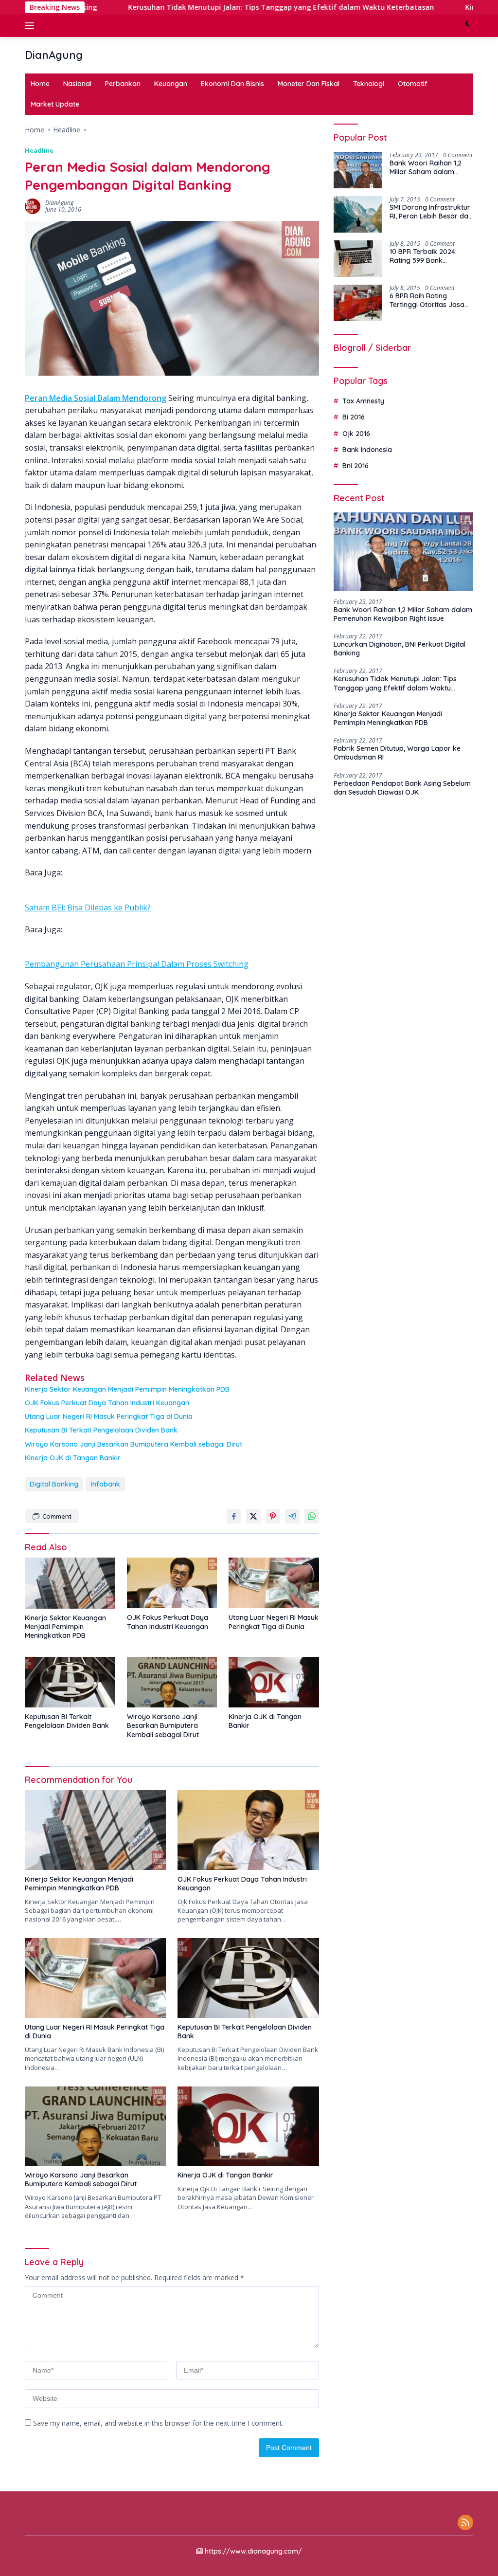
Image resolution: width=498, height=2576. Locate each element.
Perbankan (123, 84)
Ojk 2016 (356, 434)
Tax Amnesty (363, 401)
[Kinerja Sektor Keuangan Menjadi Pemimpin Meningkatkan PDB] (70, 1583)
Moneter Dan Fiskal (309, 84)
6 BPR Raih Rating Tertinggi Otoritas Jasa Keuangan (427, 300)
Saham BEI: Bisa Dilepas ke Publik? (88, 907)
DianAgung (54, 55)
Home (40, 84)
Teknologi (369, 84)
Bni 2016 (356, 466)
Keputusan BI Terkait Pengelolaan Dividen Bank (101, 1430)
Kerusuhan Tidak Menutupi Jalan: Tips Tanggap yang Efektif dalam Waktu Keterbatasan (222, 7)
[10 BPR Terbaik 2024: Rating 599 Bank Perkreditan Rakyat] (358, 259)
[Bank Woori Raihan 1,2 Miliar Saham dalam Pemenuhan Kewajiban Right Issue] (358, 170)
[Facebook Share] (234, 1516)
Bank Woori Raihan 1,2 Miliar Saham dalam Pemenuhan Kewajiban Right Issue (427, 167)
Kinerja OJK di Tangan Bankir (73, 1458)
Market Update (55, 104)
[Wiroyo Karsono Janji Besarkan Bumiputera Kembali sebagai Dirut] (172, 1682)
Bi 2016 (354, 417)
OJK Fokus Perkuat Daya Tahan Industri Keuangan (107, 1403)
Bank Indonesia (367, 450)
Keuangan (171, 84)
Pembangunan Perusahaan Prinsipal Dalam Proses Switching (137, 964)
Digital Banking (54, 1484)
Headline (39, 150)
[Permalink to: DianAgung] (33, 206)
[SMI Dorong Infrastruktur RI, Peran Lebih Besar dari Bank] (358, 214)
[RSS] (465, 2523)
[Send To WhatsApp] (312, 1516)
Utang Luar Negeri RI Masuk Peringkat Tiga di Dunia (109, 1416)
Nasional (77, 84)
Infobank (106, 1484)
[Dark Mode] (468, 26)
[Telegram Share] (292, 1516)
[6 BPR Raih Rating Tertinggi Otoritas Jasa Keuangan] (358, 303)
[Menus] (31, 26)
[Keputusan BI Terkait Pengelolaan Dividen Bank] (70, 1682)
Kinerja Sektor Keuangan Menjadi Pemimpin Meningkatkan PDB (127, 1389)
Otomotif (413, 84)
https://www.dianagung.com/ (253, 2551)
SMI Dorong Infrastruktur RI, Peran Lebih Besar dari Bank (431, 212)
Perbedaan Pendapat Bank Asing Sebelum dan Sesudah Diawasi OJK (402, 788)
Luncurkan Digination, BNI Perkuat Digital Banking (400, 649)
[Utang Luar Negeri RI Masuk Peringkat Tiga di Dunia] (274, 1583)
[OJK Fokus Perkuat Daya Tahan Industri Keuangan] (172, 1583)
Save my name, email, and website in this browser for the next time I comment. (158, 2423)
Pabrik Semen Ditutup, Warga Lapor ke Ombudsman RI (397, 753)
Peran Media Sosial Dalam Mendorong (96, 398)
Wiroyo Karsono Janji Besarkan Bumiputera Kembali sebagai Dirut (133, 1444)
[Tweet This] (253, 1516)
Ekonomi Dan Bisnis (232, 84)
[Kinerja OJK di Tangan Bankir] (274, 1682)
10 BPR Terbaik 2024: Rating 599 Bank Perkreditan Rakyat (423, 256)
